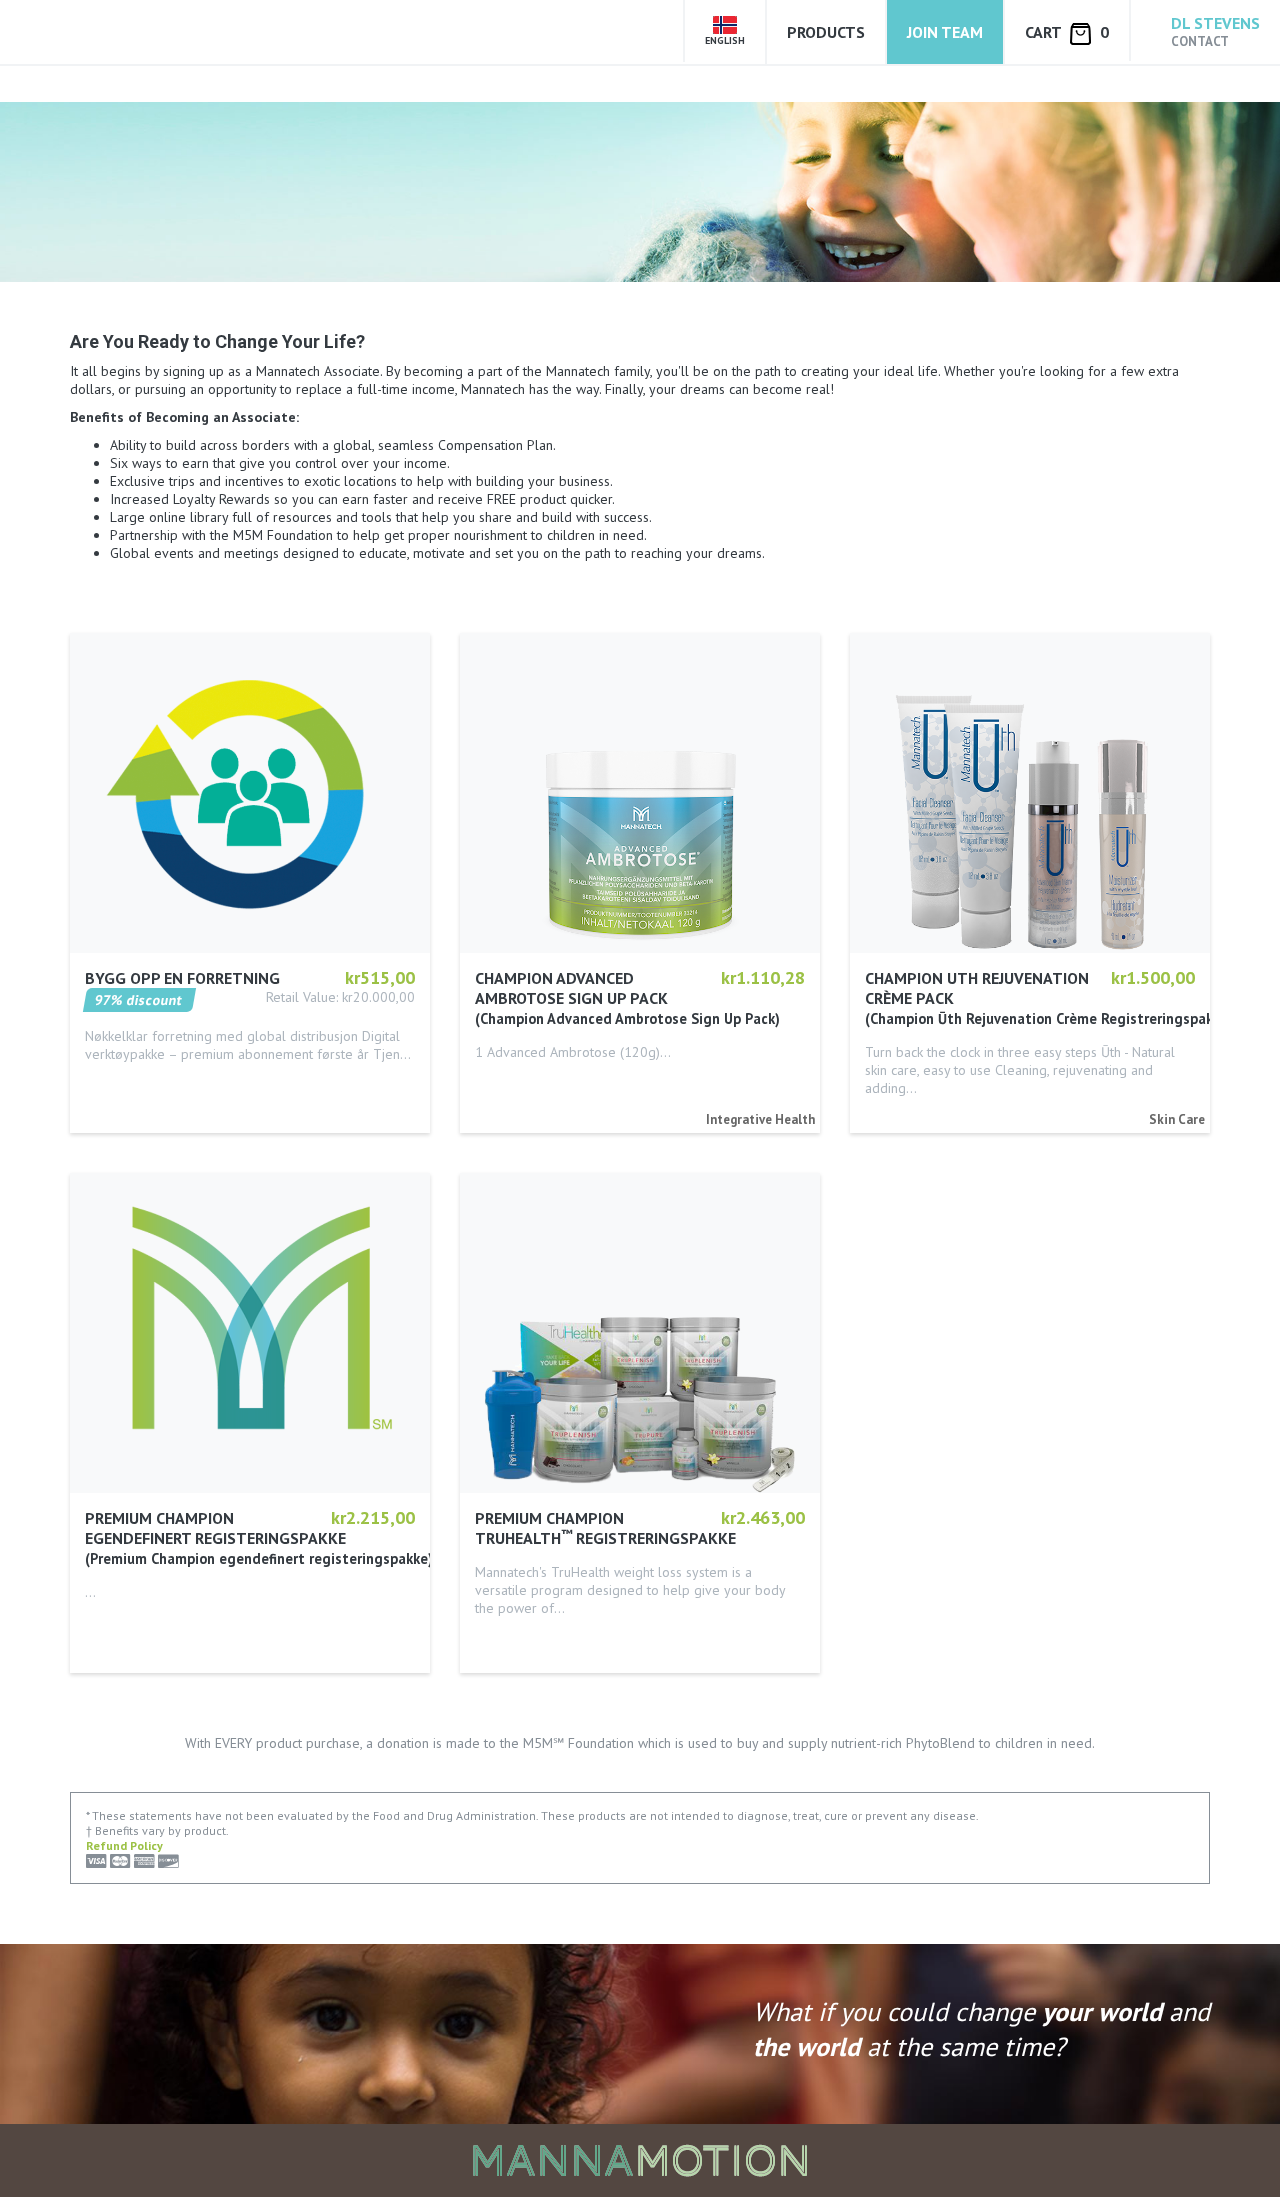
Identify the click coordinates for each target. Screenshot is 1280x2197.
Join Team (945, 32)
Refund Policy (124, 1845)
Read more (119, 1082)
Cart (1067, 32)
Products (826, 32)
